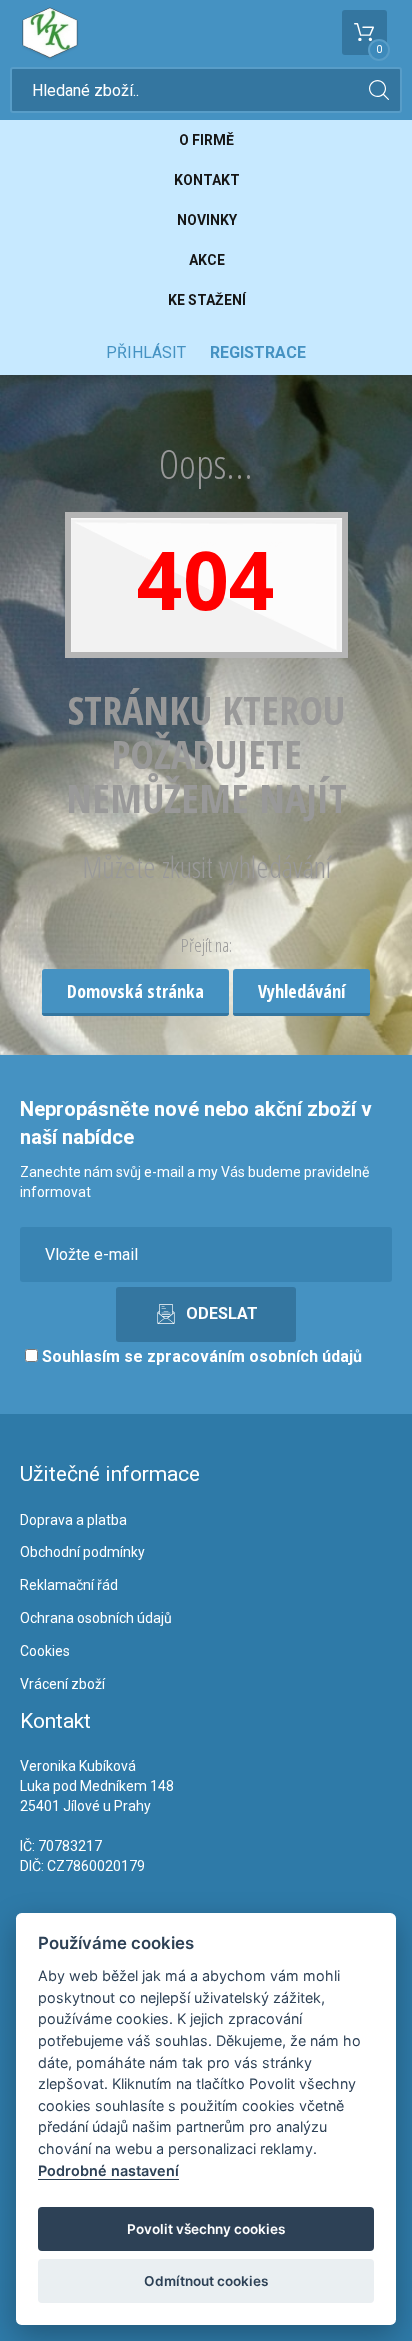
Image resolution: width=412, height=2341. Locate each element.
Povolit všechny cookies (206, 2229)
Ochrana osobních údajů (96, 1618)
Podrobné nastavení (108, 2170)
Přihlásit (146, 352)
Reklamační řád (69, 1585)
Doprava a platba (73, 1520)
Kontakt (207, 180)
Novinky (207, 220)
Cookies (45, 1651)
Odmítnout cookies (206, 2281)
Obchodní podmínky (82, 1552)
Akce (207, 260)
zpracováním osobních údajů (254, 1356)
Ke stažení (207, 300)
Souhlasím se (200, 1356)
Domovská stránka (135, 991)
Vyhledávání (301, 991)
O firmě (206, 140)
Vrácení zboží (62, 1684)
